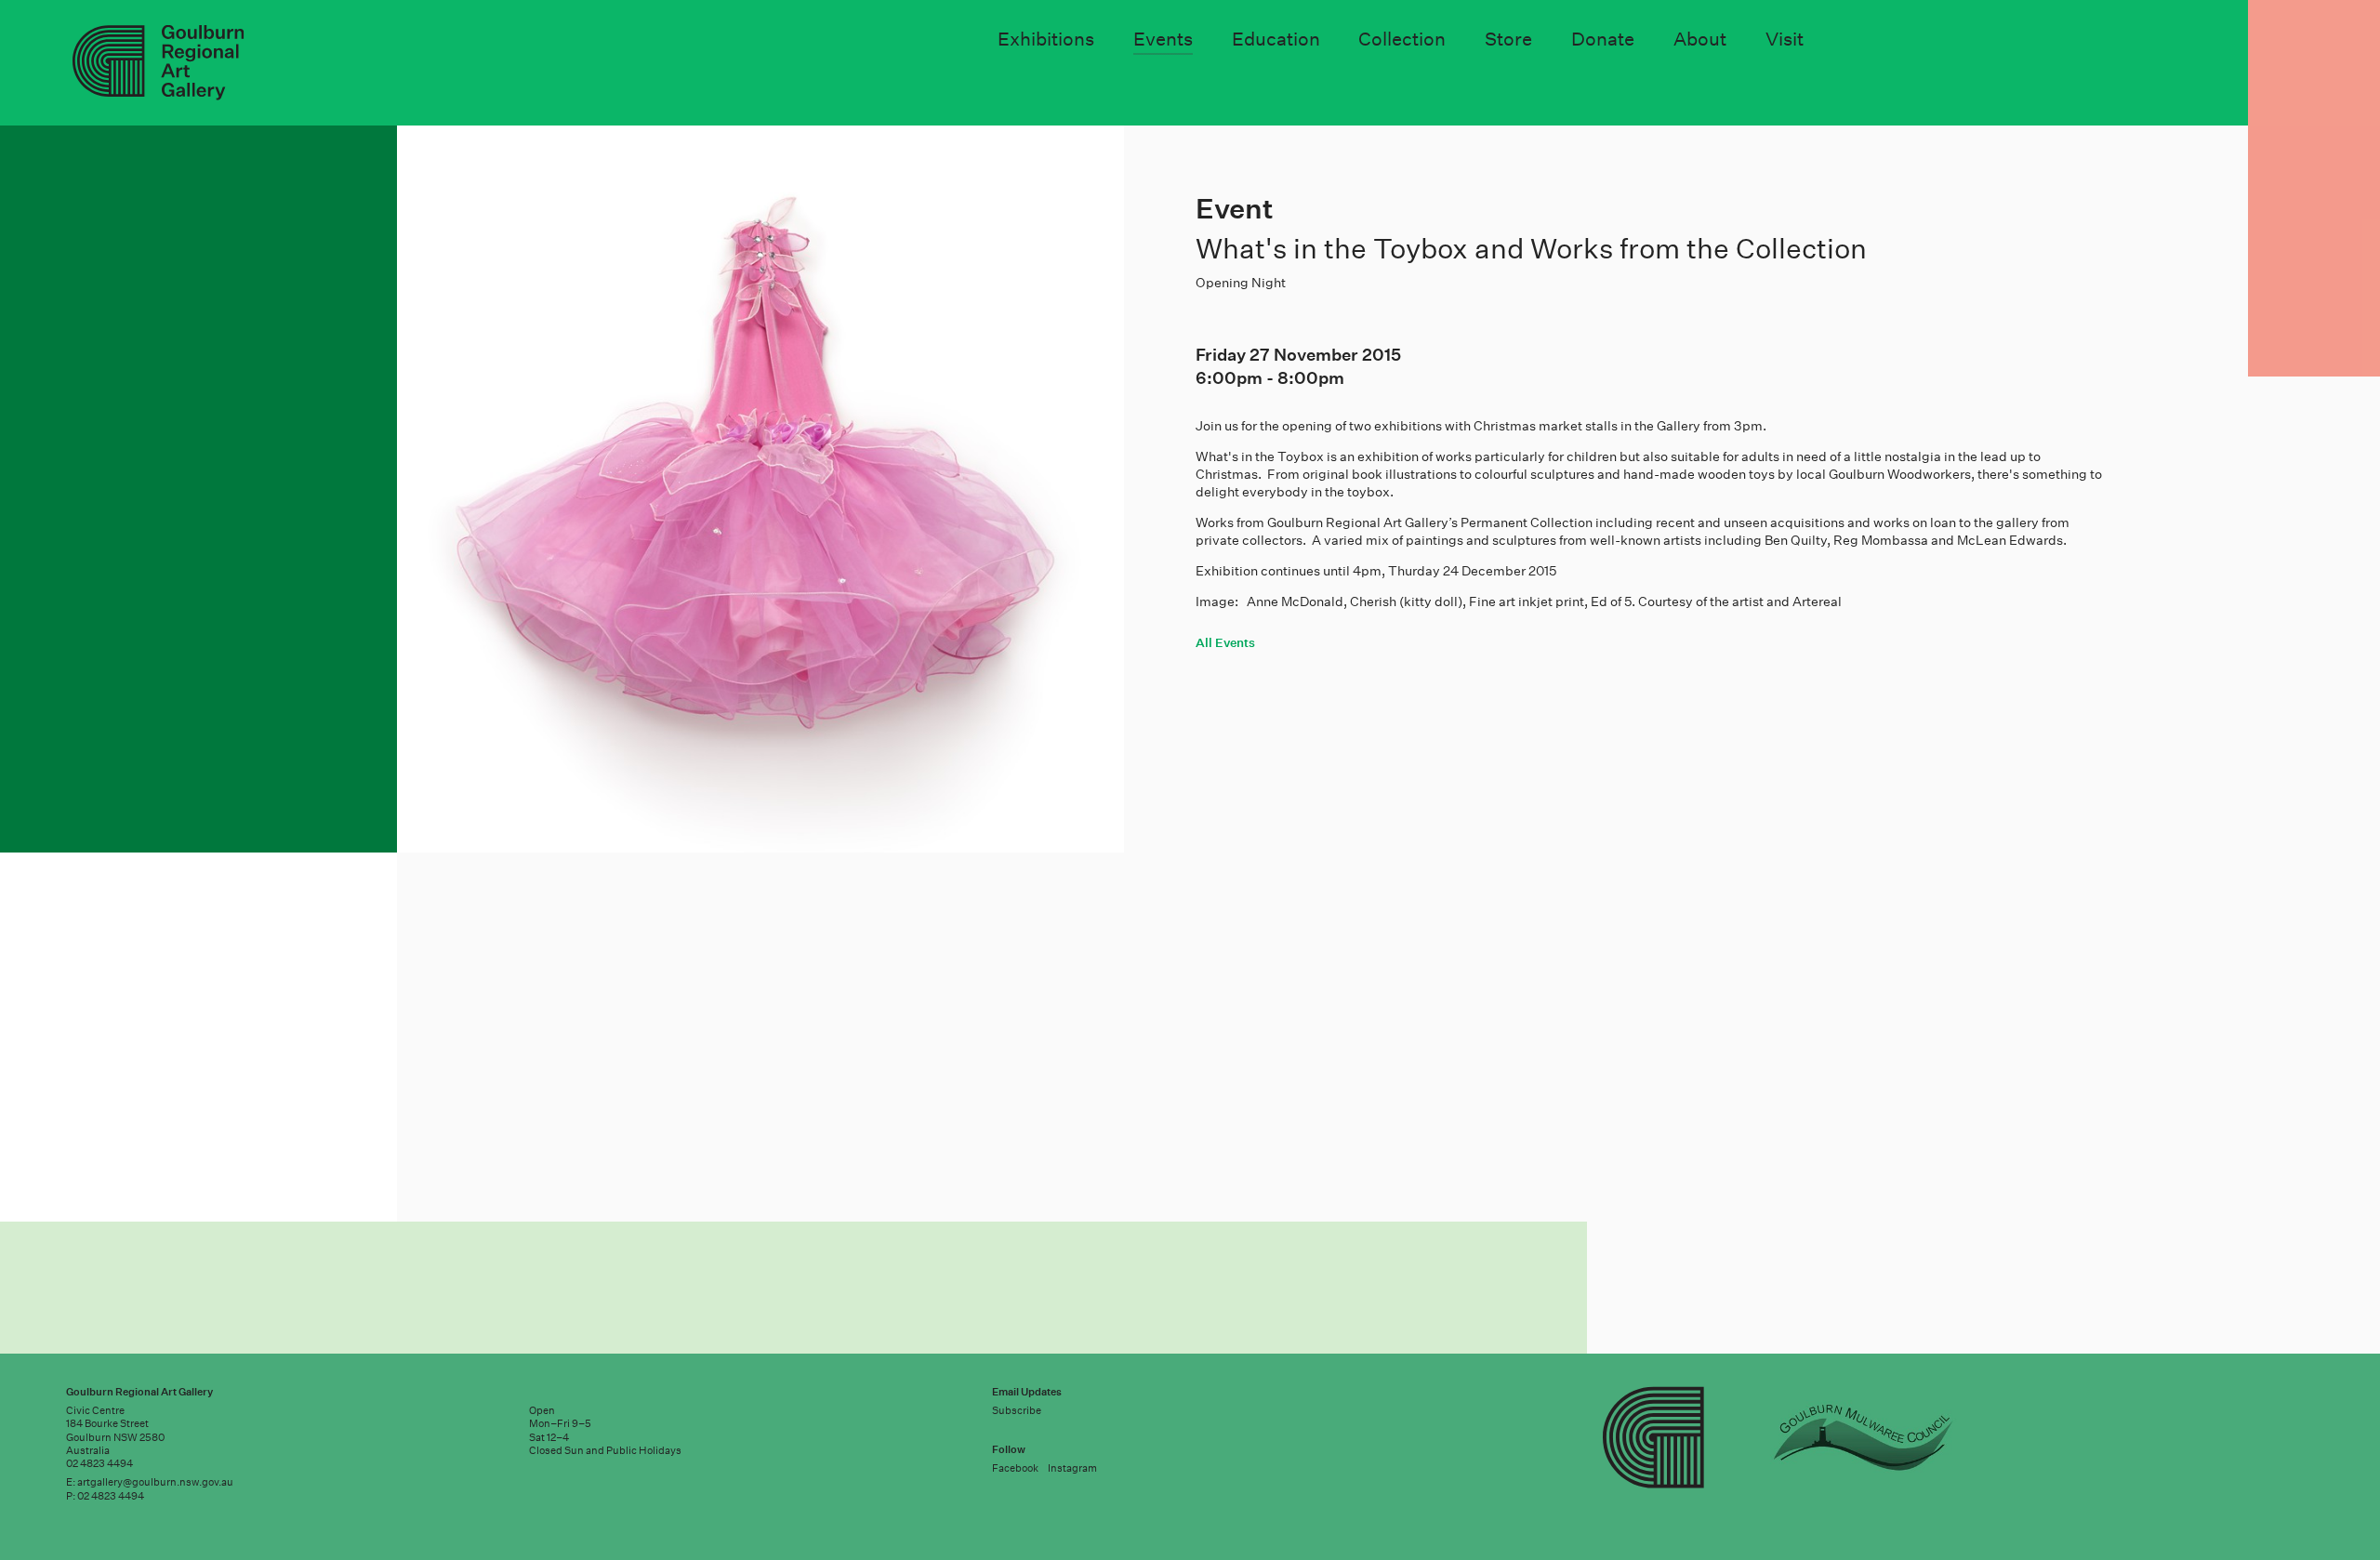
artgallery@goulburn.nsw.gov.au (155, 1482)
